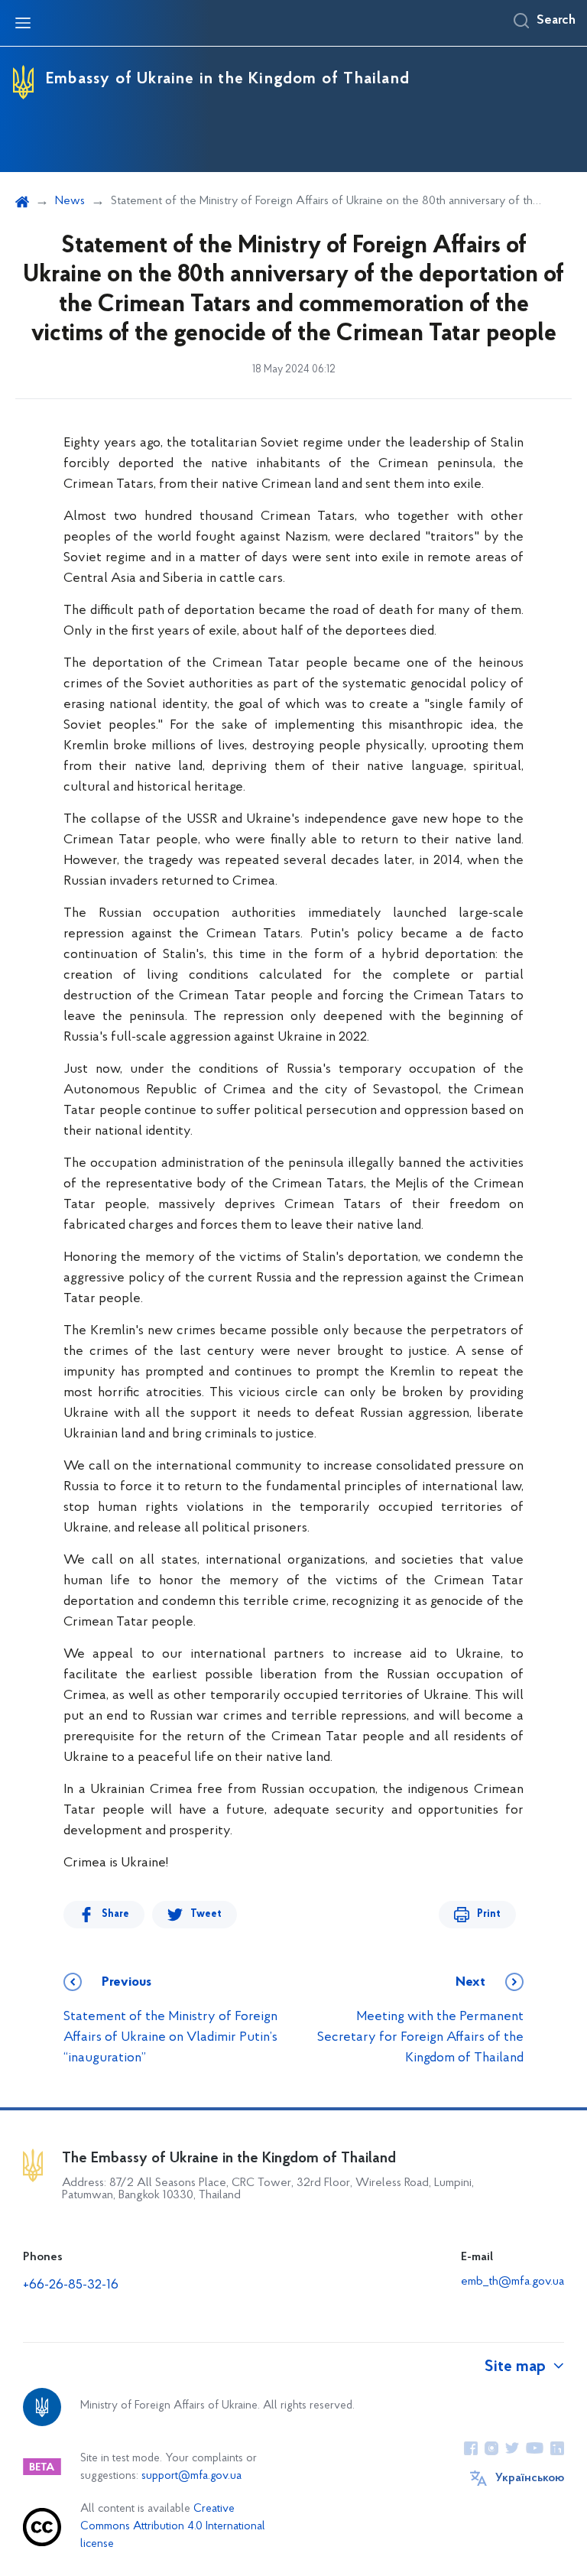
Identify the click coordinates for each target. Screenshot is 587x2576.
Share (115, 1914)
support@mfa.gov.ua (191, 2476)
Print (489, 1914)
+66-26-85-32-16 (71, 2285)
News (70, 201)
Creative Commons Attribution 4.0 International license (173, 2527)
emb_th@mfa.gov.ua (512, 2282)
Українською (530, 2478)
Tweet (206, 1914)
